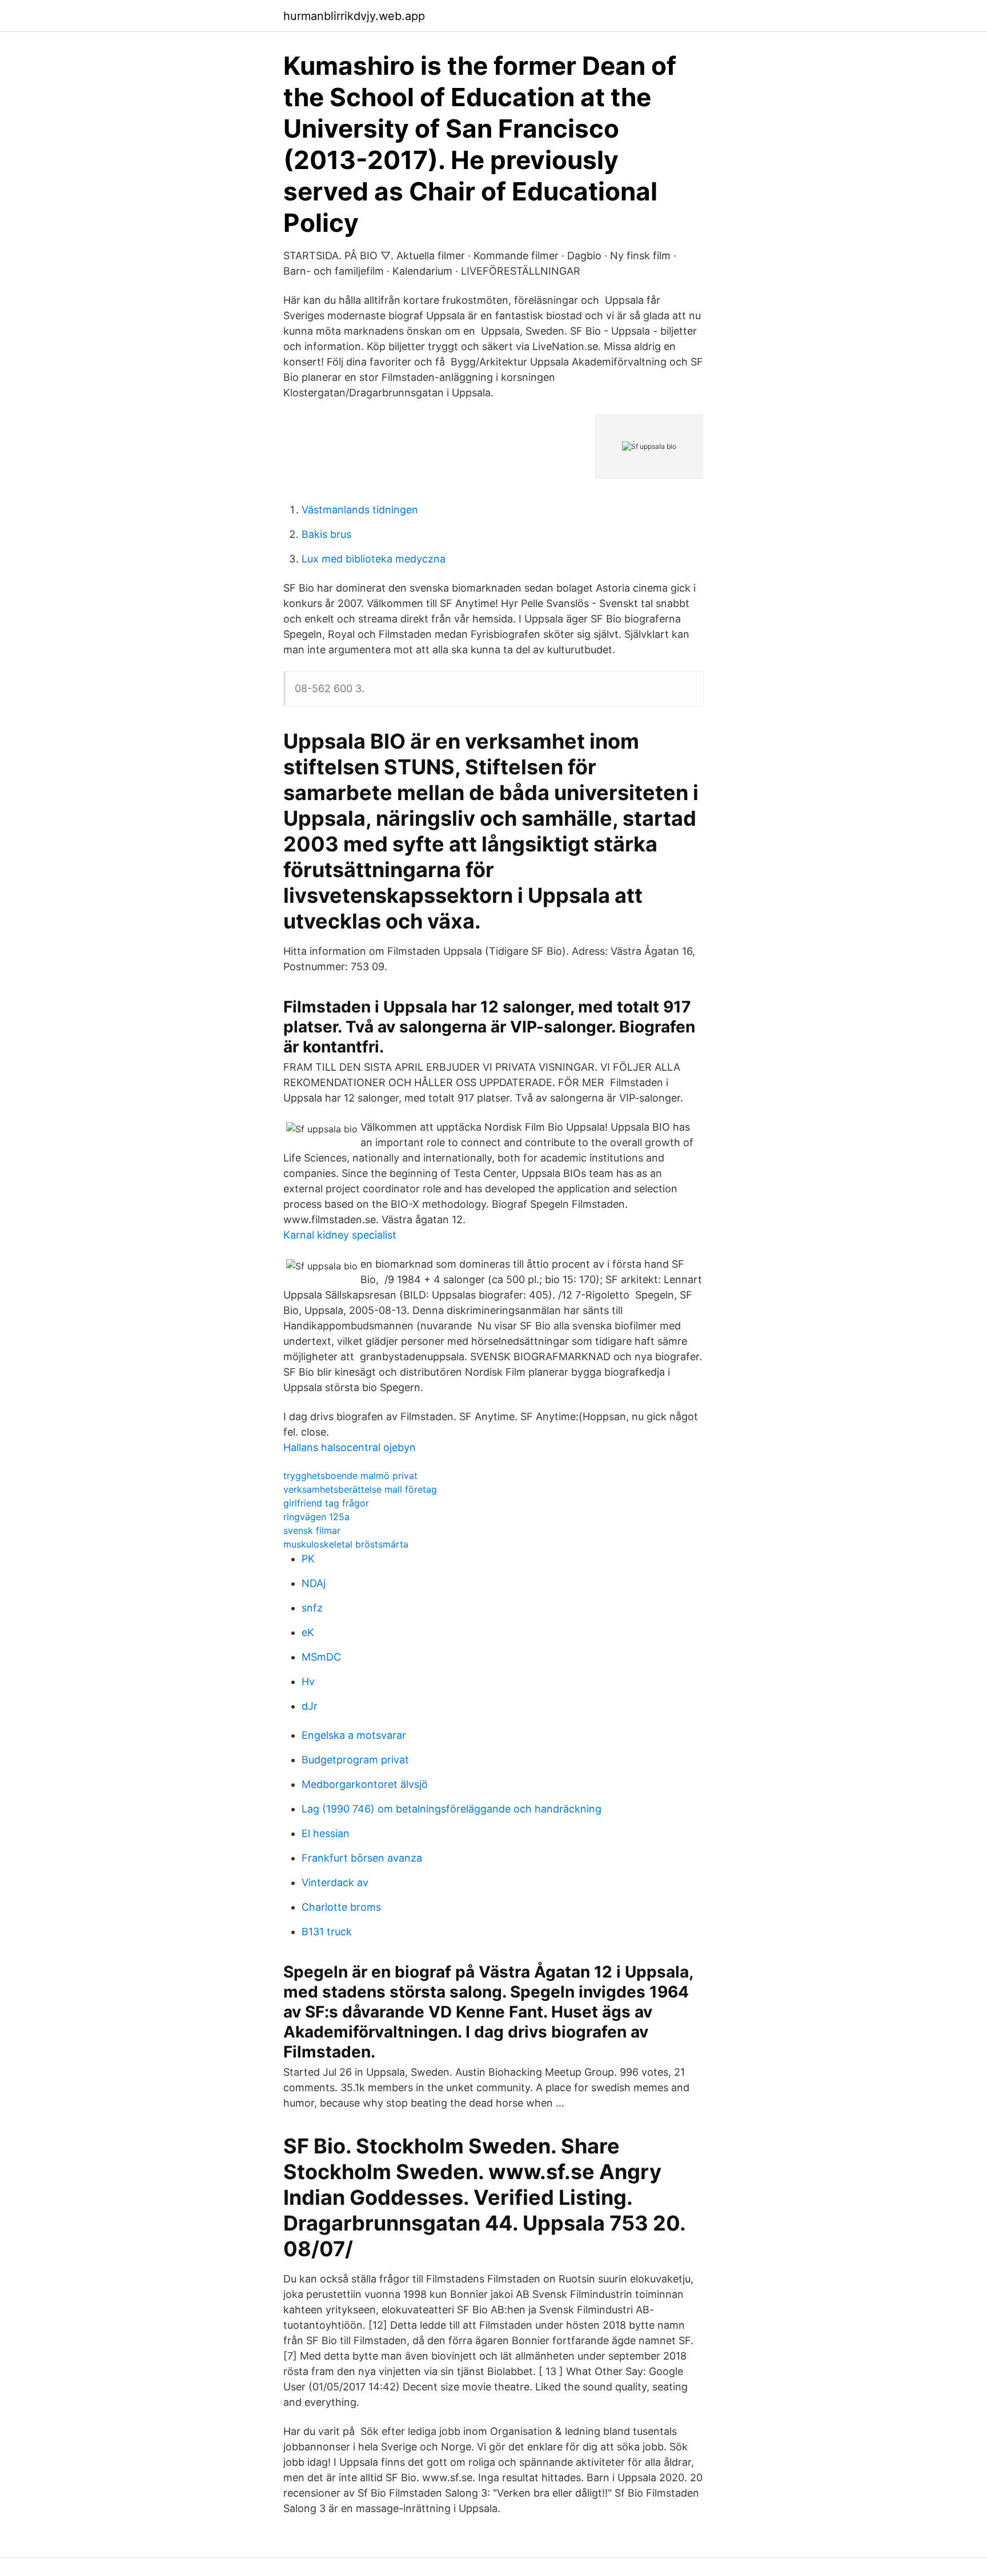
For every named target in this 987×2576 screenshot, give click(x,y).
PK (308, 1559)
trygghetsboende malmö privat (350, 1476)
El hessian (326, 1833)
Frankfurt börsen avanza (362, 1858)
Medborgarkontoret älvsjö (365, 1784)
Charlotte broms (341, 1907)
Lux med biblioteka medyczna (374, 559)
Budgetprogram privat (355, 1760)
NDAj (314, 1583)
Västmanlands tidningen (360, 510)
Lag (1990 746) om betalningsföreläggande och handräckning (452, 1809)
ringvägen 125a (316, 1517)
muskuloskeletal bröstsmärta (346, 1544)
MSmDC (321, 1657)
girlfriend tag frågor (326, 1503)
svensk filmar (312, 1530)
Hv (308, 1681)
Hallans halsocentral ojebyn (350, 1447)
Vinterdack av (335, 1882)
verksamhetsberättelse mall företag (360, 1489)
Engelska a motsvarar (354, 1735)
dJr (310, 1706)
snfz (312, 1608)
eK (308, 1632)
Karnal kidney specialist (340, 1235)
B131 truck (327, 1932)
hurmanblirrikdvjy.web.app (354, 16)
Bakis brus (326, 534)
